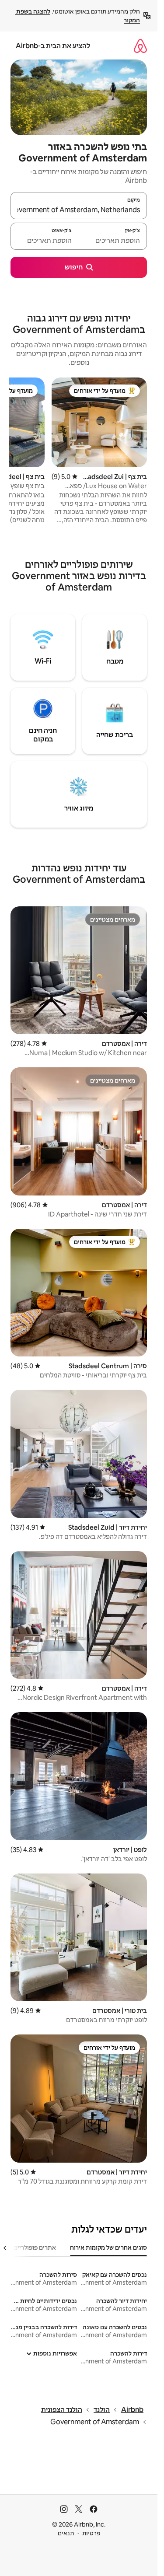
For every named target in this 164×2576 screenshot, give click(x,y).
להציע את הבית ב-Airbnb (53, 46)
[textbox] (113, 240)
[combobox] (79, 210)
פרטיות (91, 2533)
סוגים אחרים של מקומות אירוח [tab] (108, 2247)
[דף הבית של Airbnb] (140, 46)
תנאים (66, 2533)
